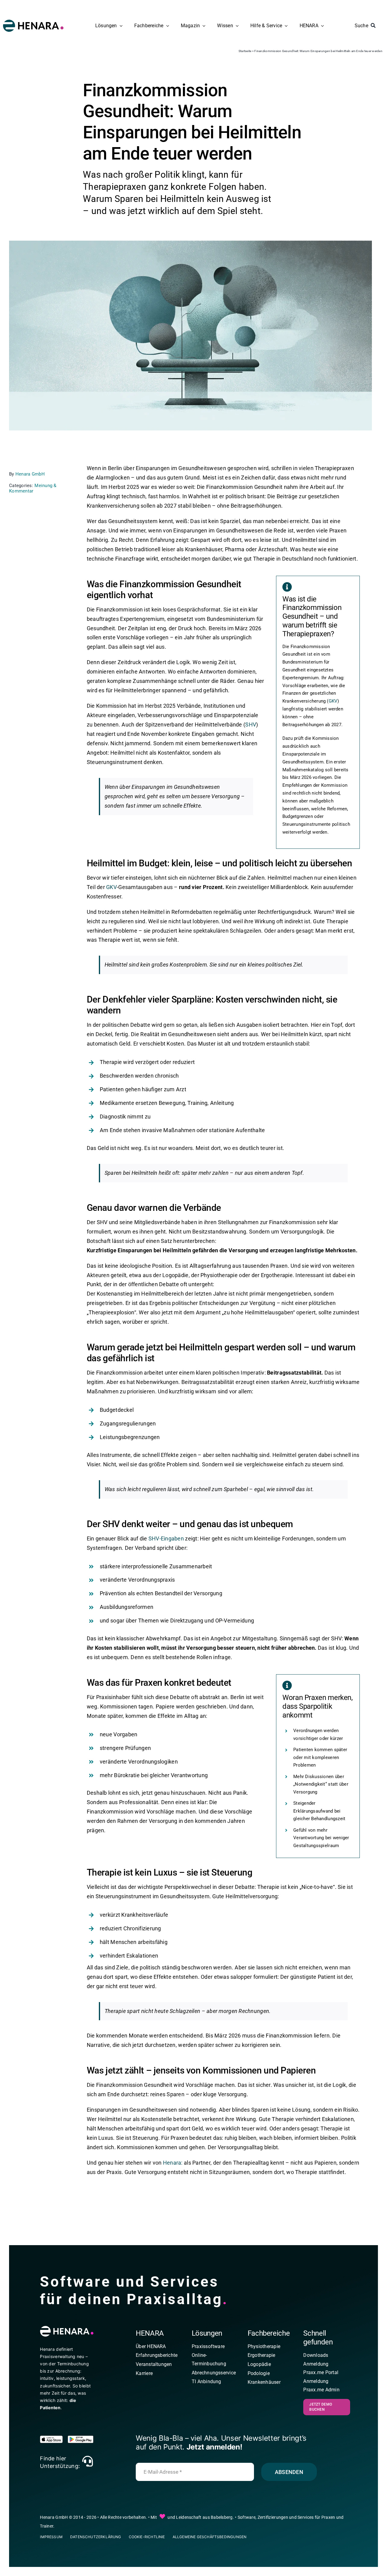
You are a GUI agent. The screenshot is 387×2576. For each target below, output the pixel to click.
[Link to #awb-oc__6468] (88, 2461)
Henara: (173, 2163)
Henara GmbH (30, 474)
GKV (333, 701)
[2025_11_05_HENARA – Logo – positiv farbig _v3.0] (33, 22)
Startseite (245, 51)
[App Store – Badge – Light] (53, 2438)
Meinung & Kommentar (33, 488)
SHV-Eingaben (166, 1538)
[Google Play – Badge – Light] (81, 2438)
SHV (251, 725)
